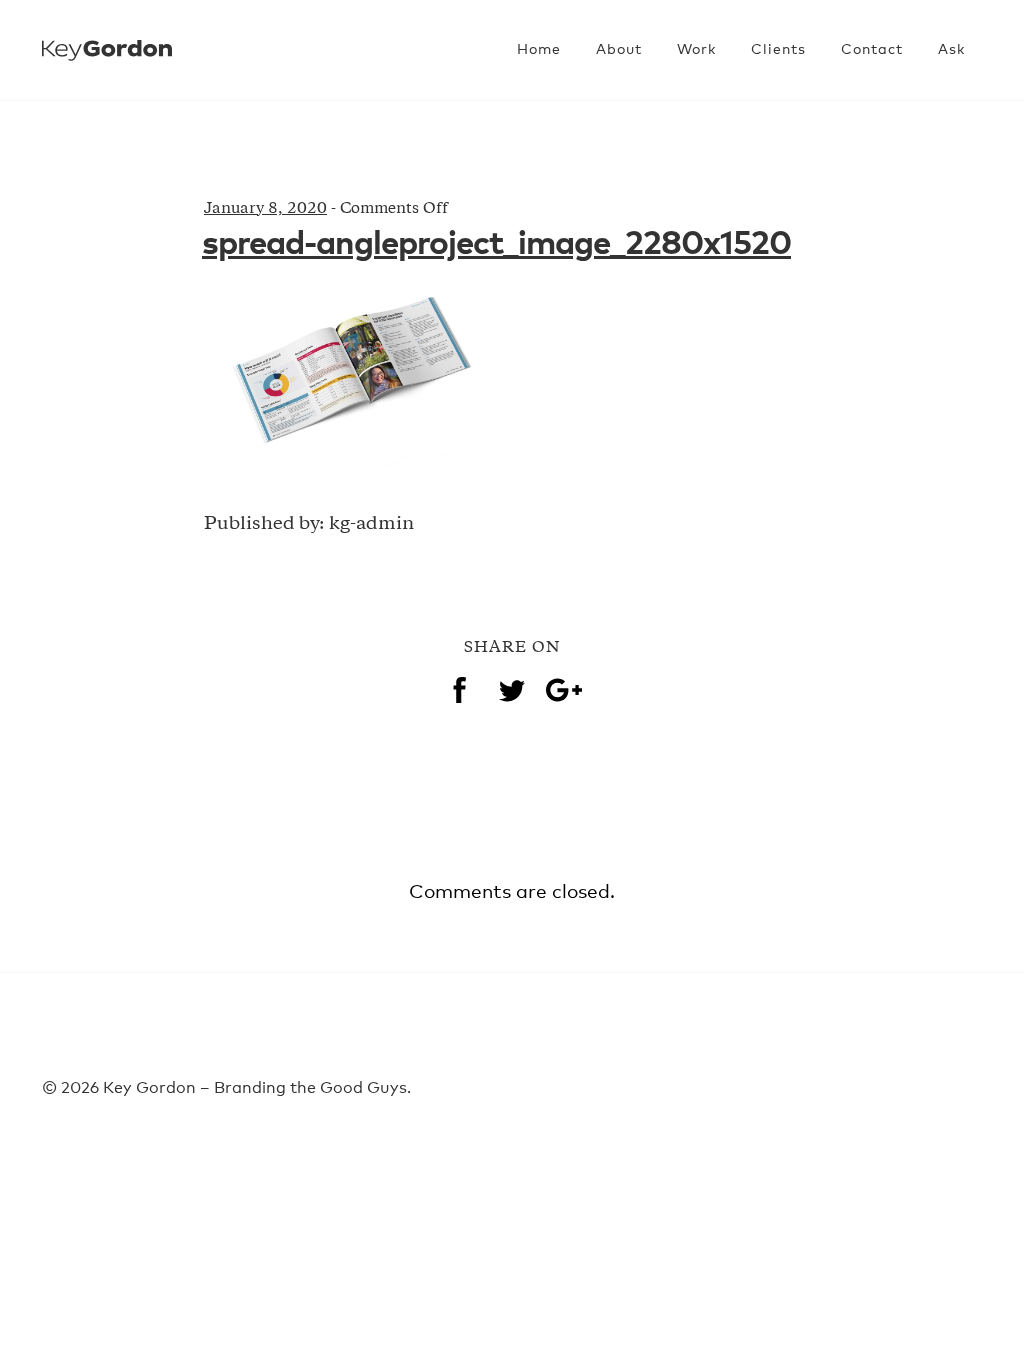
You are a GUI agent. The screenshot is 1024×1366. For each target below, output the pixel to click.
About (619, 50)
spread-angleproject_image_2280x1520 (496, 244)
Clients (778, 50)
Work (696, 50)
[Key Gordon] (107, 38)
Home (539, 50)
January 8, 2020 (265, 209)
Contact (872, 50)
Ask (951, 50)
